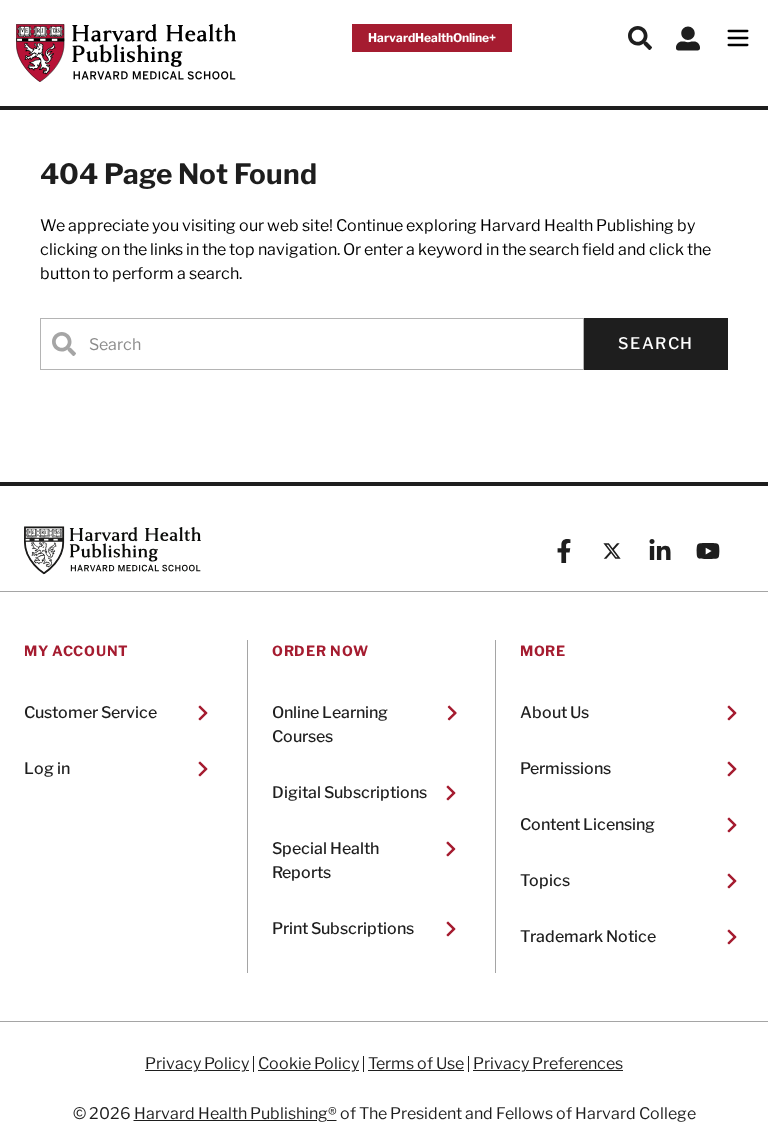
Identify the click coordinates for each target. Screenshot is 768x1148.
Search (656, 343)
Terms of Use (416, 1064)
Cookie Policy (308, 1064)
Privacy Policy (197, 1064)
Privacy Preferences (548, 1064)
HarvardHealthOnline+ (432, 37)
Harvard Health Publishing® (235, 1113)
